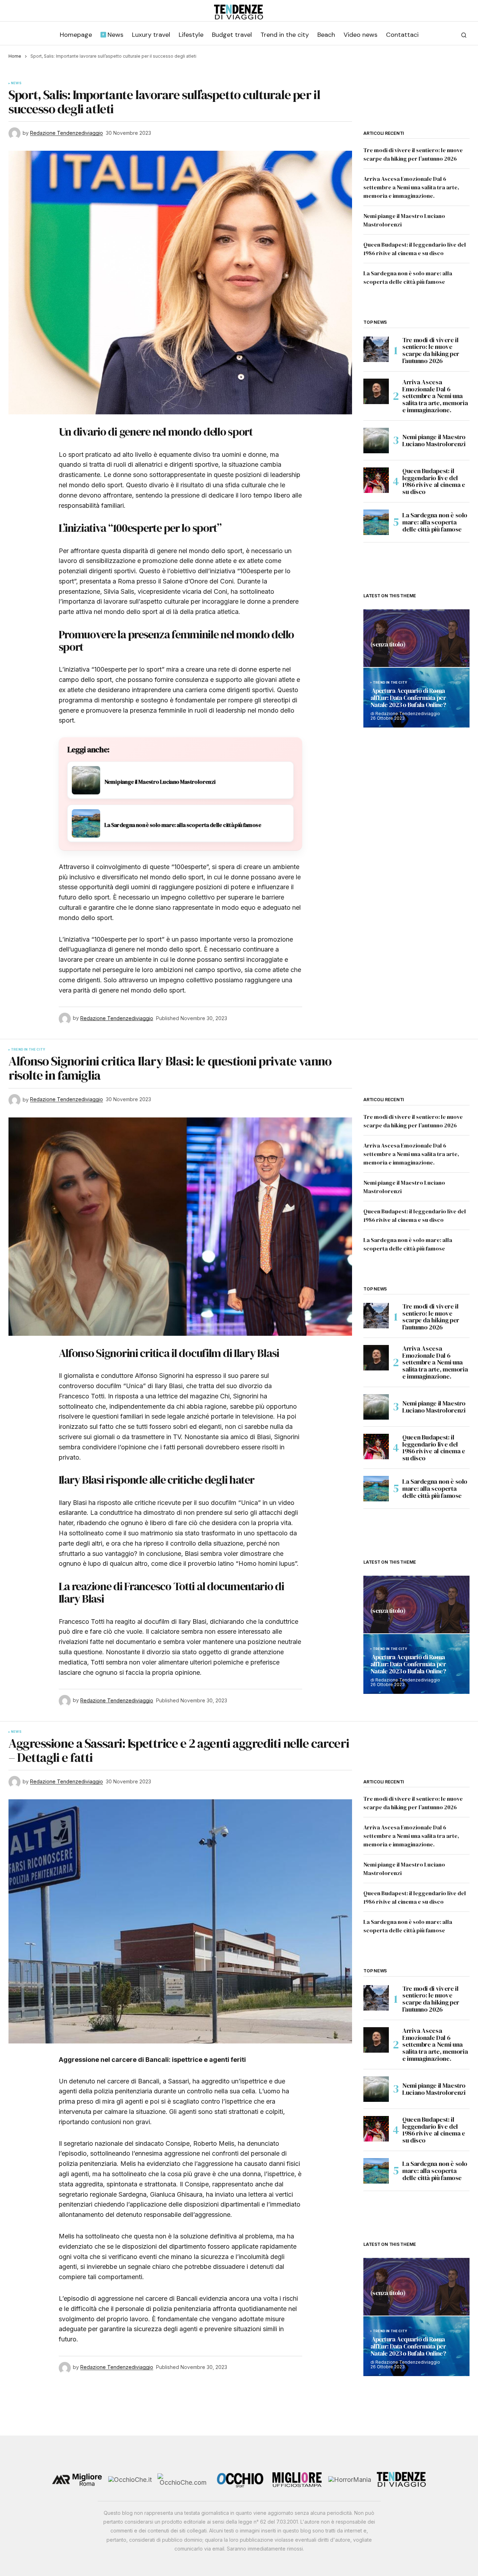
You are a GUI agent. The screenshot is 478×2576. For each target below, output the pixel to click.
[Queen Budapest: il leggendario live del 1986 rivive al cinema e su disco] (376, 480)
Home (15, 56)
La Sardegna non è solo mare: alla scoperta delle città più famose (435, 522)
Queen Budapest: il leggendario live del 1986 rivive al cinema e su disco (434, 481)
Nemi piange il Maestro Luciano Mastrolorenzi (434, 440)
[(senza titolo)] (416, 638)
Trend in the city (390, 683)
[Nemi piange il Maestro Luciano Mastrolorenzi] (376, 441)
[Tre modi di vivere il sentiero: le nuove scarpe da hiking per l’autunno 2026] (376, 349)
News (16, 83)
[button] (464, 35)
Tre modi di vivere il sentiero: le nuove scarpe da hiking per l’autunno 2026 (431, 350)
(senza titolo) (388, 645)
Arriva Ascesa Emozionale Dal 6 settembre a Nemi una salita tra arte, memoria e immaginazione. (411, 187)
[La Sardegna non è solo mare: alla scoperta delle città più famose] (376, 522)
